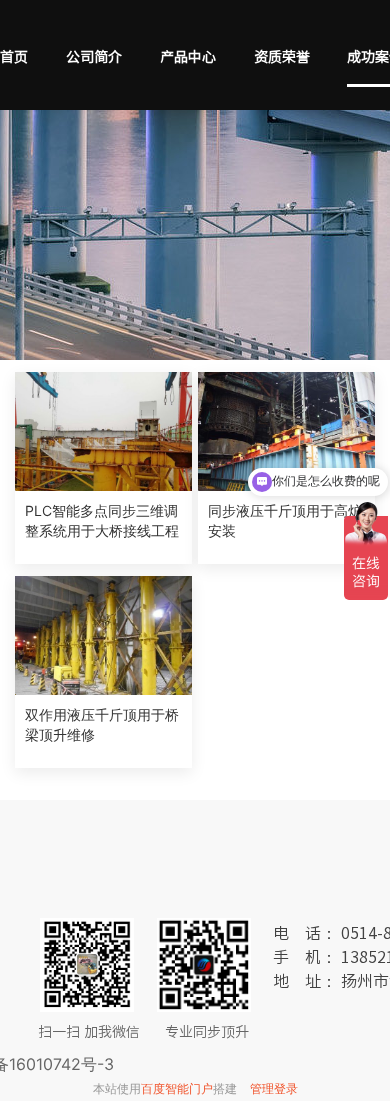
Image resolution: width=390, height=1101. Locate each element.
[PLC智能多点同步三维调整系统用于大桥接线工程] (103, 431)
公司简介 (94, 57)
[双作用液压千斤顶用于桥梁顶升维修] (103, 635)
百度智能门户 (177, 1088)
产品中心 (188, 57)
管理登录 (274, 1088)
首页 (14, 57)
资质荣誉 (282, 57)
